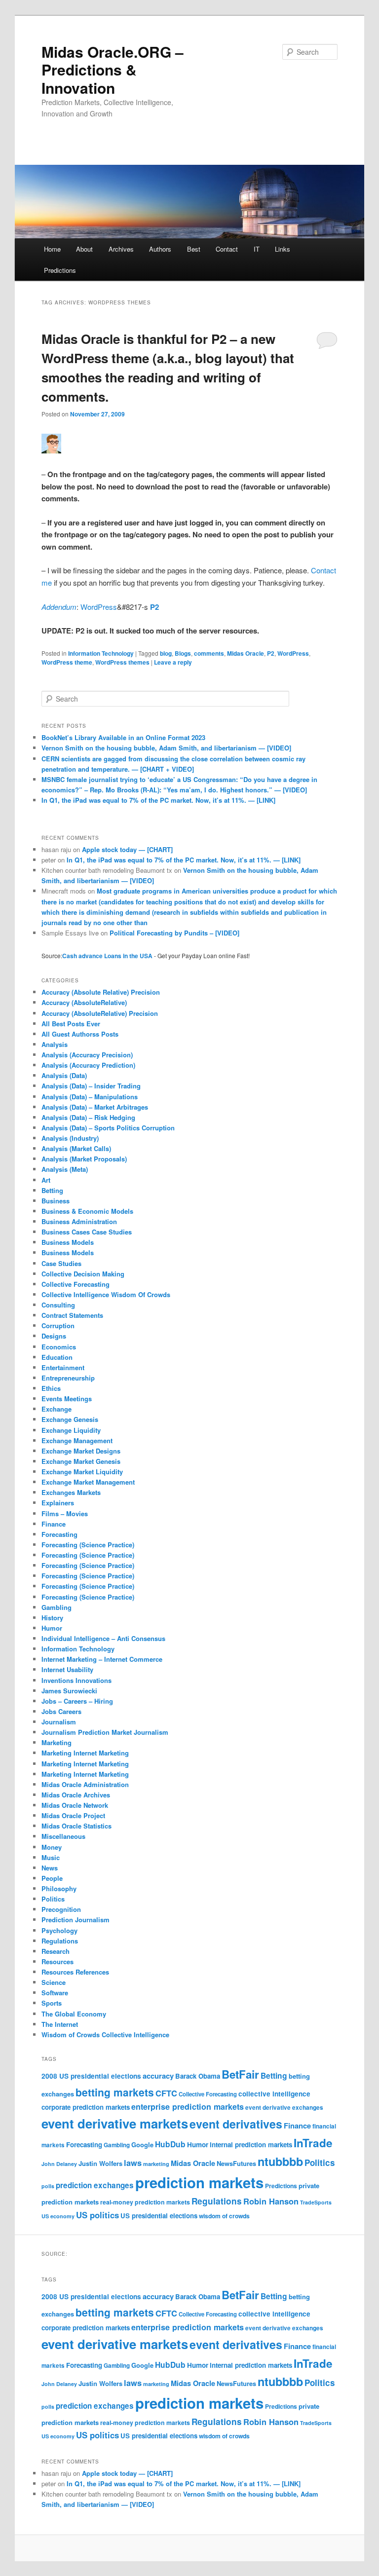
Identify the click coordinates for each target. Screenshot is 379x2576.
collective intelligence (274, 2094)
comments (209, 653)
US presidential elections (159, 2216)
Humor (52, 1628)
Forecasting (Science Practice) (88, 1545)
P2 (154, 607)
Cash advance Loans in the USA (107, 956)
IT (257, 249)
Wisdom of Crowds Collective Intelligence (105, 2035)
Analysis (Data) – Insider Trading (91, 1086)
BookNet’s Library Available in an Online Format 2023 (123, 737)
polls (48, 2186)
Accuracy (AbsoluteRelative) (84, 1002)
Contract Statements (72, 1315)
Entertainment (63, 1367)
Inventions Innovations (76, 1680)
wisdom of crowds (224, 2216)
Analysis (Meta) (65, 1169)
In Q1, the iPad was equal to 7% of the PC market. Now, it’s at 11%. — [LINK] (158, 800)
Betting (52, 1190)
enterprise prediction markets (188, 2107)
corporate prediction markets (86, 2107)
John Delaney (59, 2164)
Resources (57, 1961)
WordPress (99, 607)
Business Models (68, 1242)
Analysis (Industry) (70, 1138)
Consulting (58, 1305)
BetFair (240, 2074)
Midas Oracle (246, 653)
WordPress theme (67, 662)
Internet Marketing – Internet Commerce (102, 1659)
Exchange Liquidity (71, 1430)
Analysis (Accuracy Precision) (87, 1055)
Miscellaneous (63, 1836)
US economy (58, 2216)
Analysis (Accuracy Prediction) (88, 1065)
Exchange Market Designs (81, 1451)
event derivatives (236, 2124)
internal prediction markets (251, 2145)
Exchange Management (77, 1440)
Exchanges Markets (71, 1492)
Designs (54, 1336)
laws (133, 2163)
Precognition (61, 1909)
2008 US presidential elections (91, 2076)
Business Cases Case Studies (87, 1232)
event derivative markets (115, 2123)
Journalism (59, 1722)
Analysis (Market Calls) (76, 1148)
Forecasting (59, 1534)
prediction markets (199, 2182)
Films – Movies (65, 1513)
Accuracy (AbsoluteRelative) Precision (100, 1013)
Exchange (57, 1409)
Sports (52, 2003)
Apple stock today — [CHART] (127, 849)
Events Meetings (67, 1399)
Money (52, 1847)
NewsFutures (236, 2163)
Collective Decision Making (83, 1274)
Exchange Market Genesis (81, 1461)
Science (54, 1982)
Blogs (183, 653)
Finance (54, 1524)
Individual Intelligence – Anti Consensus (103, 1638)
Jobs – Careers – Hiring (77, 1701)
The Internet (60, 2024)
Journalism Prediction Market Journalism (105, 1732)
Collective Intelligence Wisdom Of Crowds (106, 1294)
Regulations (60, 1941)
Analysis (55, 1044)
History (52, 1618)
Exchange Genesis (70, 1419)
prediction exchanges (95, 2185)
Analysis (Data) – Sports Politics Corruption (108, 1128)
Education (57, 1357)
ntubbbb (280, 2161)
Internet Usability (67, 1669)
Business (56, 1201)
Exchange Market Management (88, 1482)
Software (55, 1993)
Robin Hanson (271, 2201)
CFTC (166, 2093)
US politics (97, 2215)
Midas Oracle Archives (76, 1795)
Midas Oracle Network (75, 1805)
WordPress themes (122, 662)
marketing (156, 2164)
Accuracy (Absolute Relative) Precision (101, 992)
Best (194, 249)
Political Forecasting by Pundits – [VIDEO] (174, 933)
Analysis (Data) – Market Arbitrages (95, 1107)
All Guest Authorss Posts (80, 1034)
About (84, 249)
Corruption (58, 1325)
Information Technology (101, 653)
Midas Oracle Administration (85, 1784)
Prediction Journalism (76, 1920)
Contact (227, 249)
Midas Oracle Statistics (76, 1826)
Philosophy (59, 1888)
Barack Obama (198, 2076)
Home (52, 249)
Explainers (58, 1503)
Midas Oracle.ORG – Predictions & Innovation (113, 70)
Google (142, 2145)
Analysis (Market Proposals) (84, 1159)
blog (166, 653)
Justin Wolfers (100, 2163)
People (52, 1878)
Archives (121, 249)
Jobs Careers (61, 1711)
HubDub (170, 2144)
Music (51, 1857)
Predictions (60, 270)
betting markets (115, 2092)
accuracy (158, 2076)
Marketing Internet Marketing (85, 1753)
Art (46, 1180)
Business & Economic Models (87, 1211)
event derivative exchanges (284, 2108)
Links (283, 249)
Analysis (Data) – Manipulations (90, 1097)
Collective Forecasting (76, 1284)
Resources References (75, 1972)
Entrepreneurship (68, 1378)
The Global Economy (74, 2014)
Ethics (51, 1388)
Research (56, 1951)
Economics (59, 1347)
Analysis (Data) (64, 1075)
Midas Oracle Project (73, 1815)
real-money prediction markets (145, 2202)
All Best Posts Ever (71, 1024)
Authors (160, 249)
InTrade (313, 2143)
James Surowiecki (69, 1691)
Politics (53, 1899)
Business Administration (79, 1221)
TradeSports (316, 2202)
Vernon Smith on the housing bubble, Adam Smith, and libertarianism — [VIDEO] (166, 748)
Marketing (57, 1742)
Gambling (57, 1607)
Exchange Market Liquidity (82, 1472)
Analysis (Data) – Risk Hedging (88, 1117)
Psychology (59, 1930)
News (50, 1868)
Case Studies (61, 1263)
